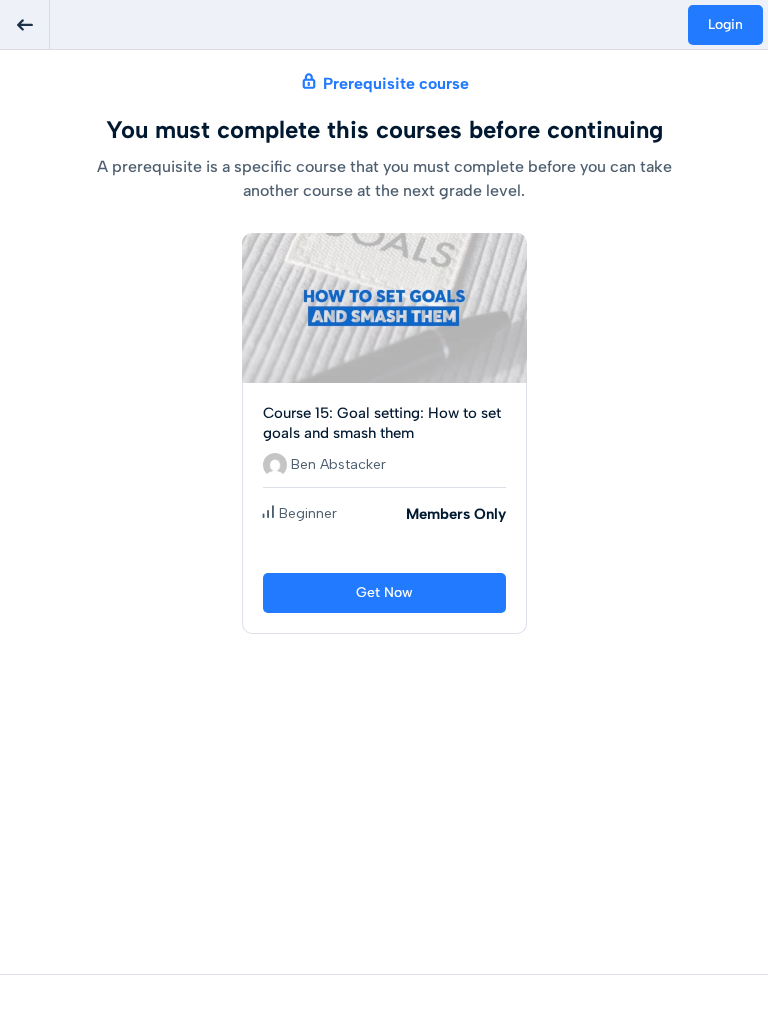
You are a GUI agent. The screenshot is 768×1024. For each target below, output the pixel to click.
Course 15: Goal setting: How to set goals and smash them (382, 423)
